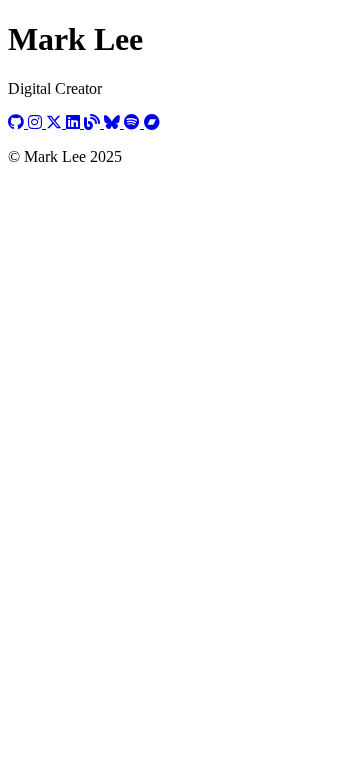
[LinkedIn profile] (75, 122)
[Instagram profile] (37, 122)
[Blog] (94, 122)
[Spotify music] (134, 122)
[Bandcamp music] (152, 122)
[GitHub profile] (18, 122)
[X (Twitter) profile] (56, 122)
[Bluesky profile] (114, 122)
